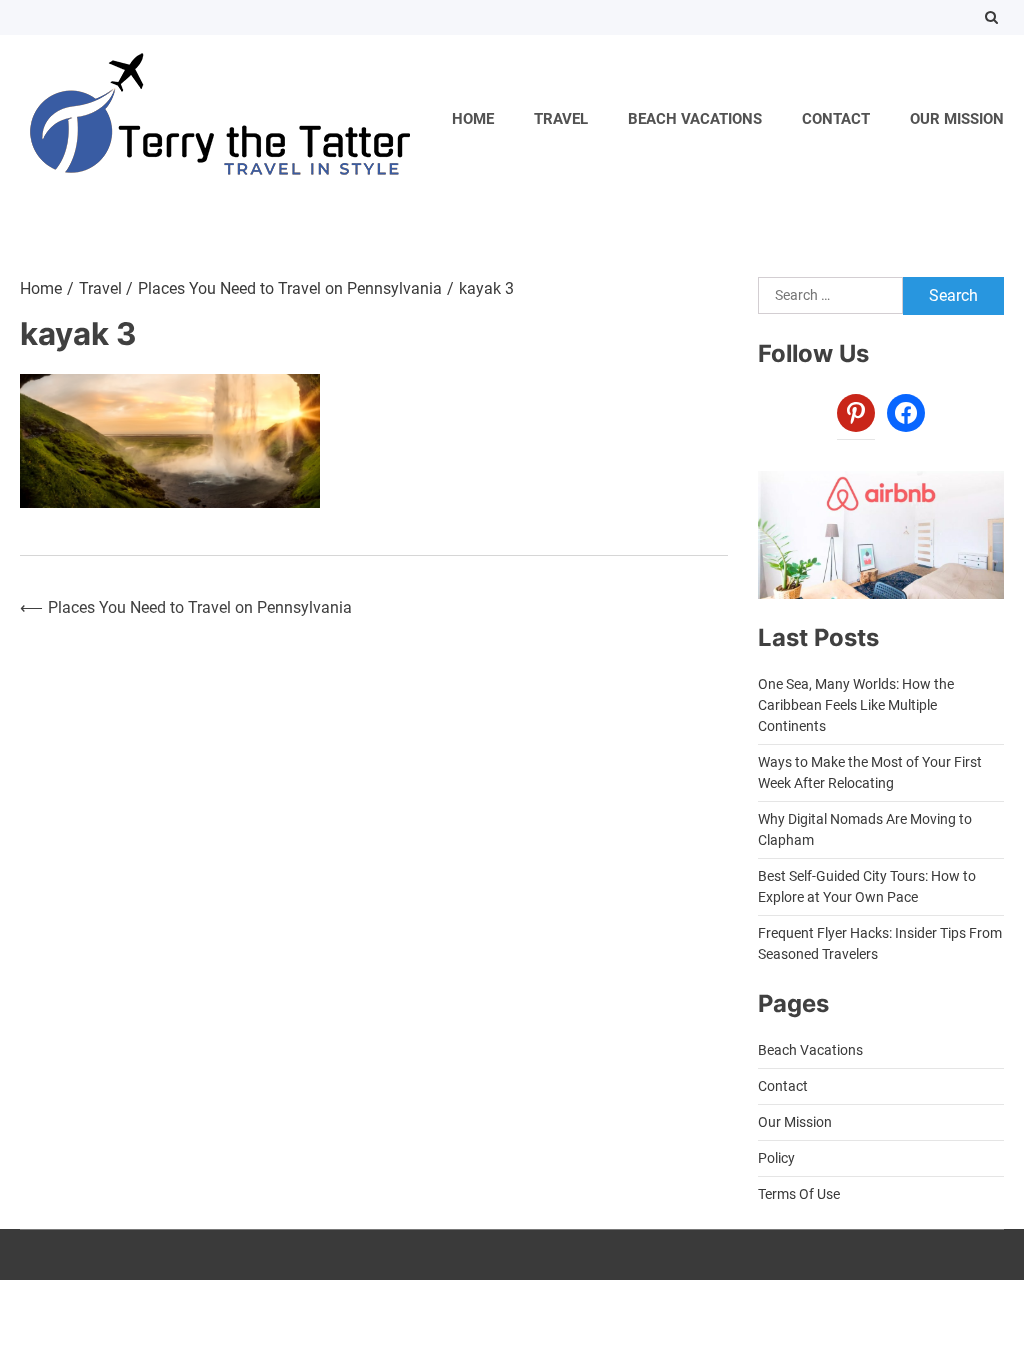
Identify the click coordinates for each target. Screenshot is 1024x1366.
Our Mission (957, 119)
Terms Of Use (799, 1194)
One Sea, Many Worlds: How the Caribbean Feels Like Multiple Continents (856, 705)
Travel (561, 119)
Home (473, 119)
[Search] (991, 17)
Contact (836, 119)
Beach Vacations (695, 119)
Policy (776, 1158)
